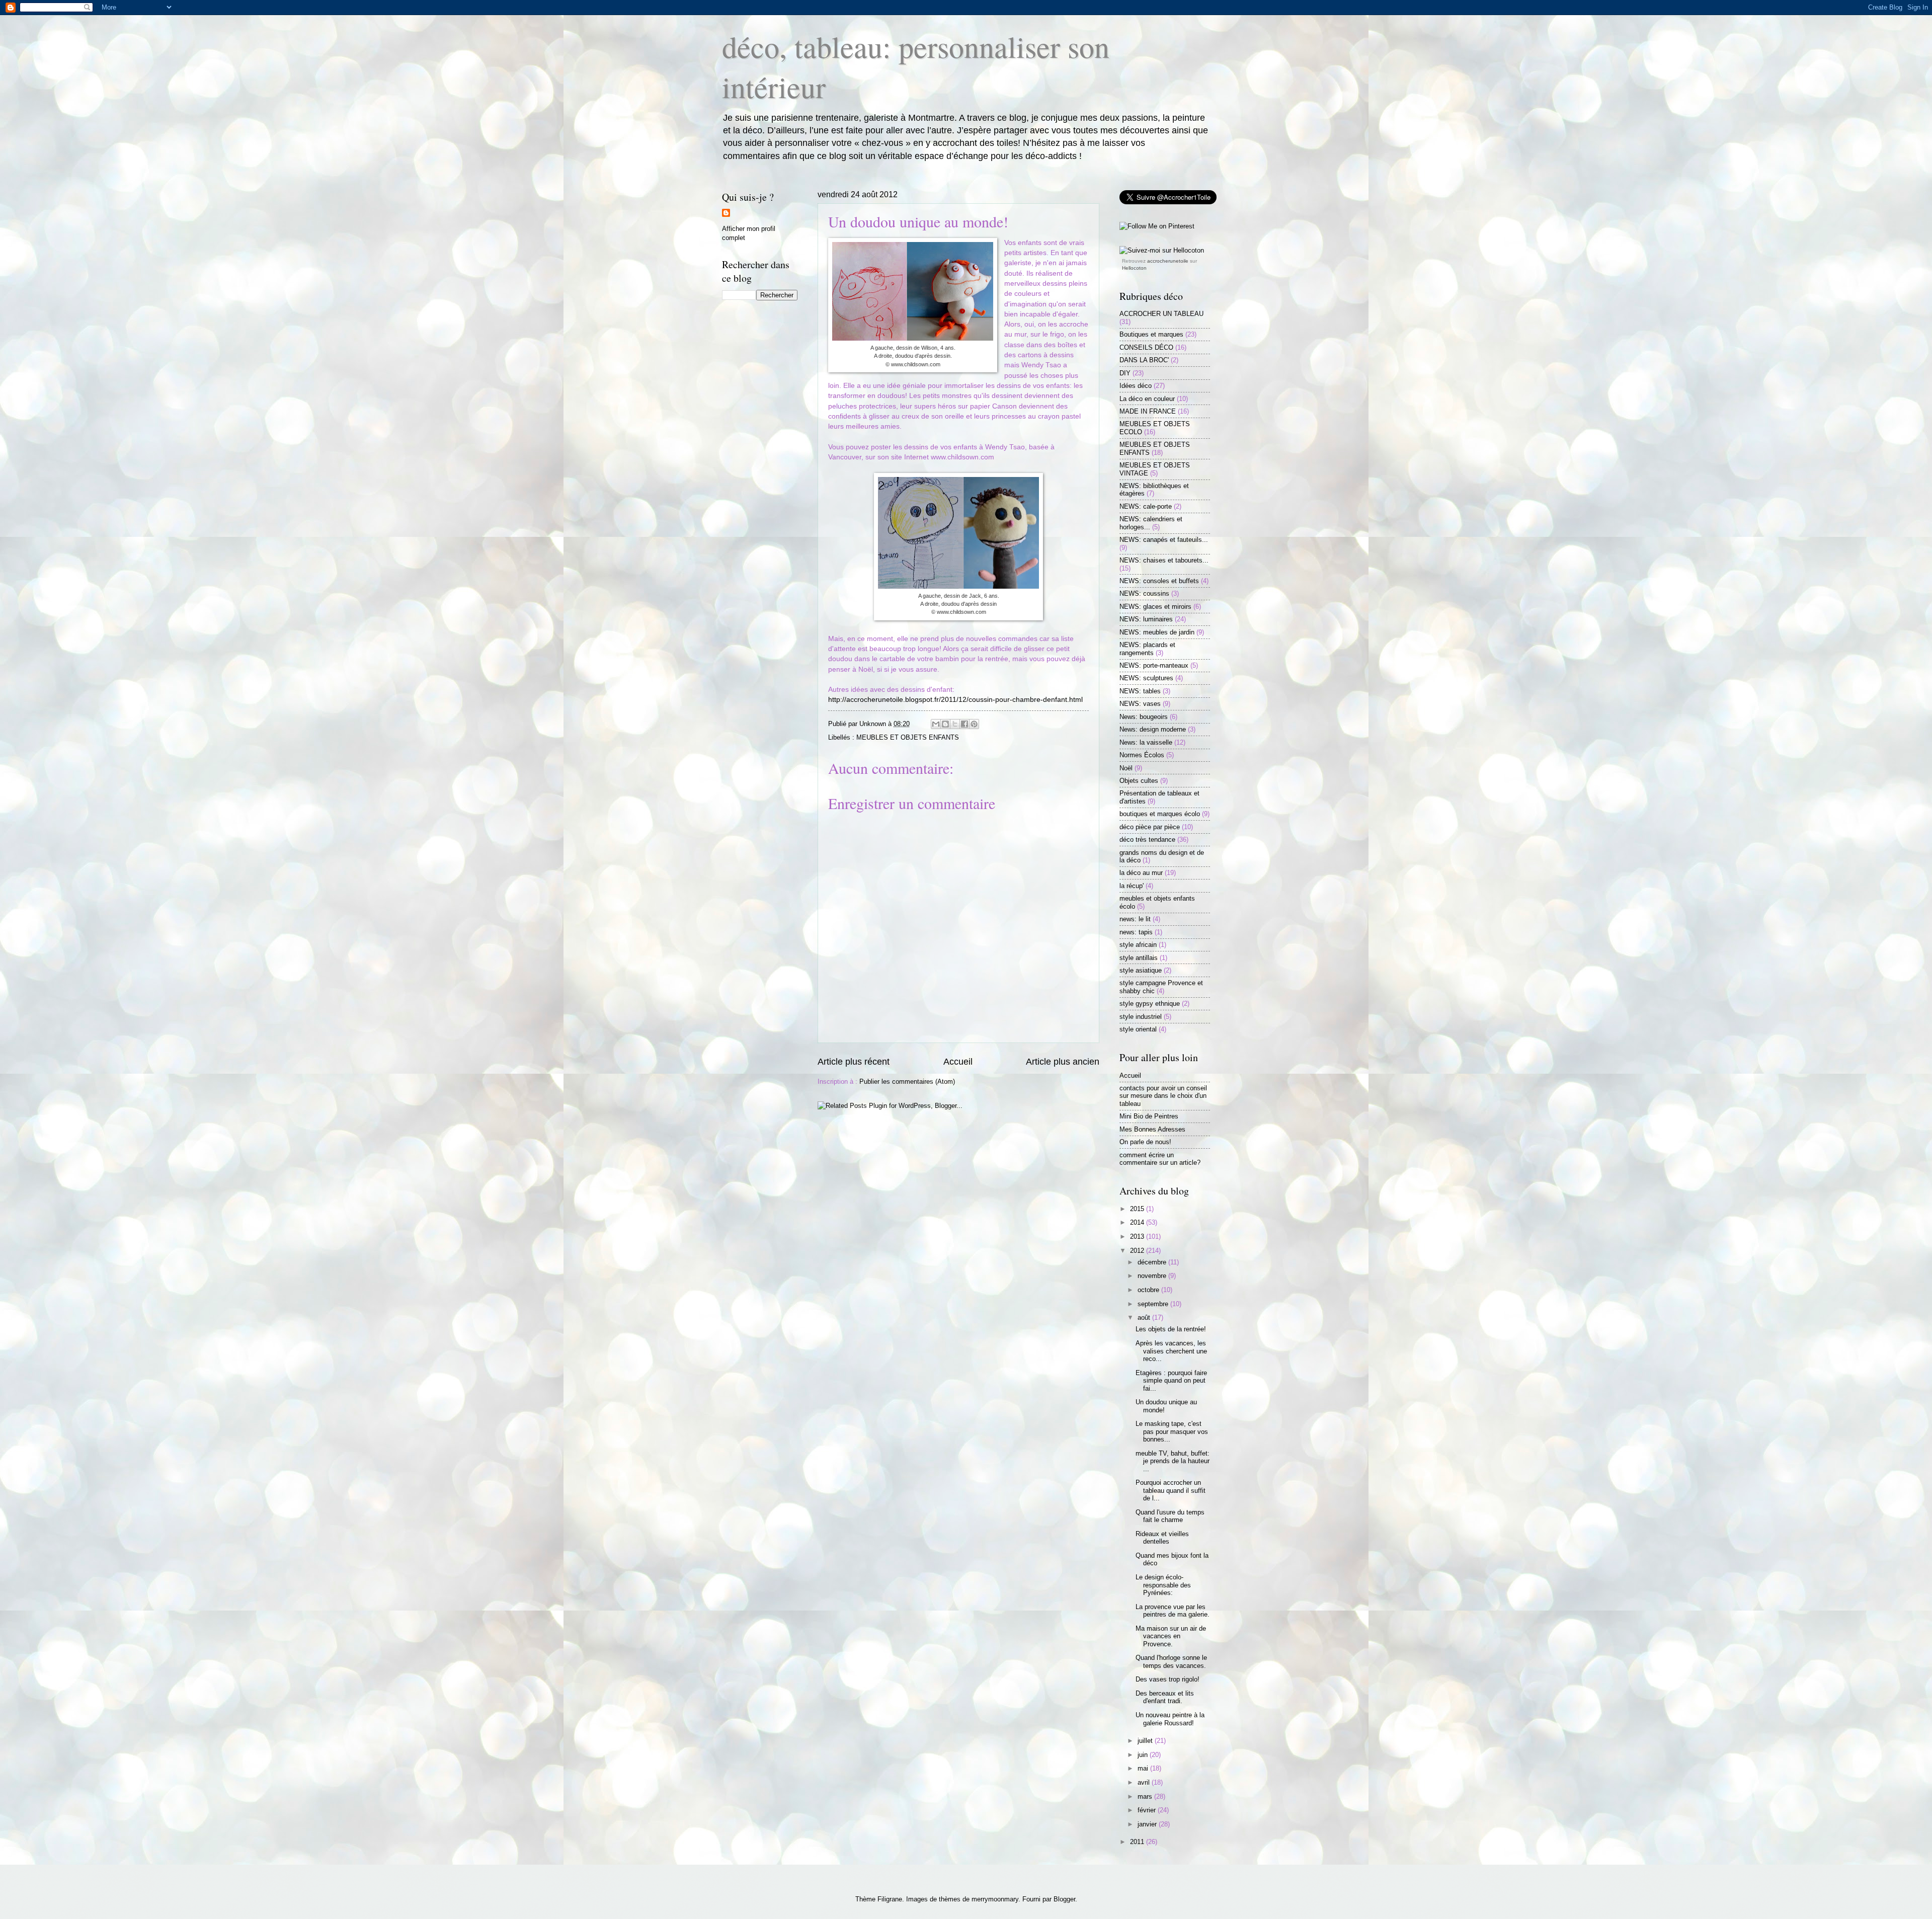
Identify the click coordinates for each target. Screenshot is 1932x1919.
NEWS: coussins (1144, 593)
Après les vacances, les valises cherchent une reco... (1171, 1351)
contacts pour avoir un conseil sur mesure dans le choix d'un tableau (1163, 1096)
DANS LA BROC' (1144, 360)
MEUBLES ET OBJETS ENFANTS (908, 737)
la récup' (1132, 886)
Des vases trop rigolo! (1168, 1679)
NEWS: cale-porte (1146, 506)
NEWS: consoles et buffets (1159, 581)
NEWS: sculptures (1146, 678)
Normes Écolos (1142, 755)
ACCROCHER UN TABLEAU (1161, 314)
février (1148, 1810)
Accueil (958, 1062)
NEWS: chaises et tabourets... (1164, 560)
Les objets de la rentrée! (1171, 1329)
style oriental (1138, 1029)
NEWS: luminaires (1146, 619)
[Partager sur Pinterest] (974, 724)
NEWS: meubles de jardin (1157, 632)
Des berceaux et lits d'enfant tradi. (1165, 1697)
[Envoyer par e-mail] (936, 724)
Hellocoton (1134, 268)
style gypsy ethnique (1150, 1004)
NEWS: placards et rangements (1147, 649)
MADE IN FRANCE (1148, 411)
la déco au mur (1141, 873)
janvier (1148, 1824)
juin (1144, 1755)
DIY (1125, 373)
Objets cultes (1139, 781)
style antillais (1139, 958)
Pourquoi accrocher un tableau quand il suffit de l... (1171, 1490)
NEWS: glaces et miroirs (1155, 607)
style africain (1138, 945)
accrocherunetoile (1168, 261)
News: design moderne (1153, 729)
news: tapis (1136, 932)
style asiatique (1141, 970)
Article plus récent (854, 1062)
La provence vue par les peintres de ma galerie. (1173, 1611)
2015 (1138, 1209)
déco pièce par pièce (1150, 827)
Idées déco (1136, 386)
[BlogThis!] (945, 724)
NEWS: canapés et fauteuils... (1164, 540)
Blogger (1064, 1899)
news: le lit (1135, 919)
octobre (1149, 1290)
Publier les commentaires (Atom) (907, 1082)
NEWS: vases (1140, 704)
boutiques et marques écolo (1160, 814)
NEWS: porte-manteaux (1154, 665)
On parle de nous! (1145, 1142)
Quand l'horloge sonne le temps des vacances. (1171, 1661)
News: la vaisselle (1146, 742)
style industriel (1141, 1017)
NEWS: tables (1140, 691)
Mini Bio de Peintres (1149, 1116)
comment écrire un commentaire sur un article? (1160, 1159)
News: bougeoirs (1144, 717)
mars (1146, 1796)
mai (1144, 1768)
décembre (1153, 1262)
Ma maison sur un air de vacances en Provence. (1171, 1636)
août (1145, 1317)
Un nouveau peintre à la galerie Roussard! (1170, 1719)
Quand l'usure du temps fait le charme (1170, 1516)
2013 (1138, 1236)
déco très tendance (1147, 839)
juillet (1146, 1741)
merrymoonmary (995, 1899)
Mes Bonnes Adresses (1152, 1129)
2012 (1138, 1251)
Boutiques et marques (1151, 334)
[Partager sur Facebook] (964, 724)
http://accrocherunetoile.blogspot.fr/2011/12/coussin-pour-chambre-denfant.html (955, 700)
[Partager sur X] (955, 724)
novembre (1153, 1276)
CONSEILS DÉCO (1146, 347)
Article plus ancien (1063, 1062)
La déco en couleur (1147, 399)
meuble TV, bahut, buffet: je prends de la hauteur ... (1173, 1461)
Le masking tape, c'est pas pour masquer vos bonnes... (1172, 1431)
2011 (1138, 1842)
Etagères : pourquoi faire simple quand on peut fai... (1171, 1381)
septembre (1154, 1304)
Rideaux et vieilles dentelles (1162, 1538)
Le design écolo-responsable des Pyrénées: (1163, 1585)
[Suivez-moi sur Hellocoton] (1162, 250)
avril (1145, 1782)
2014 (1138, 1222)
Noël (1126, 768)
